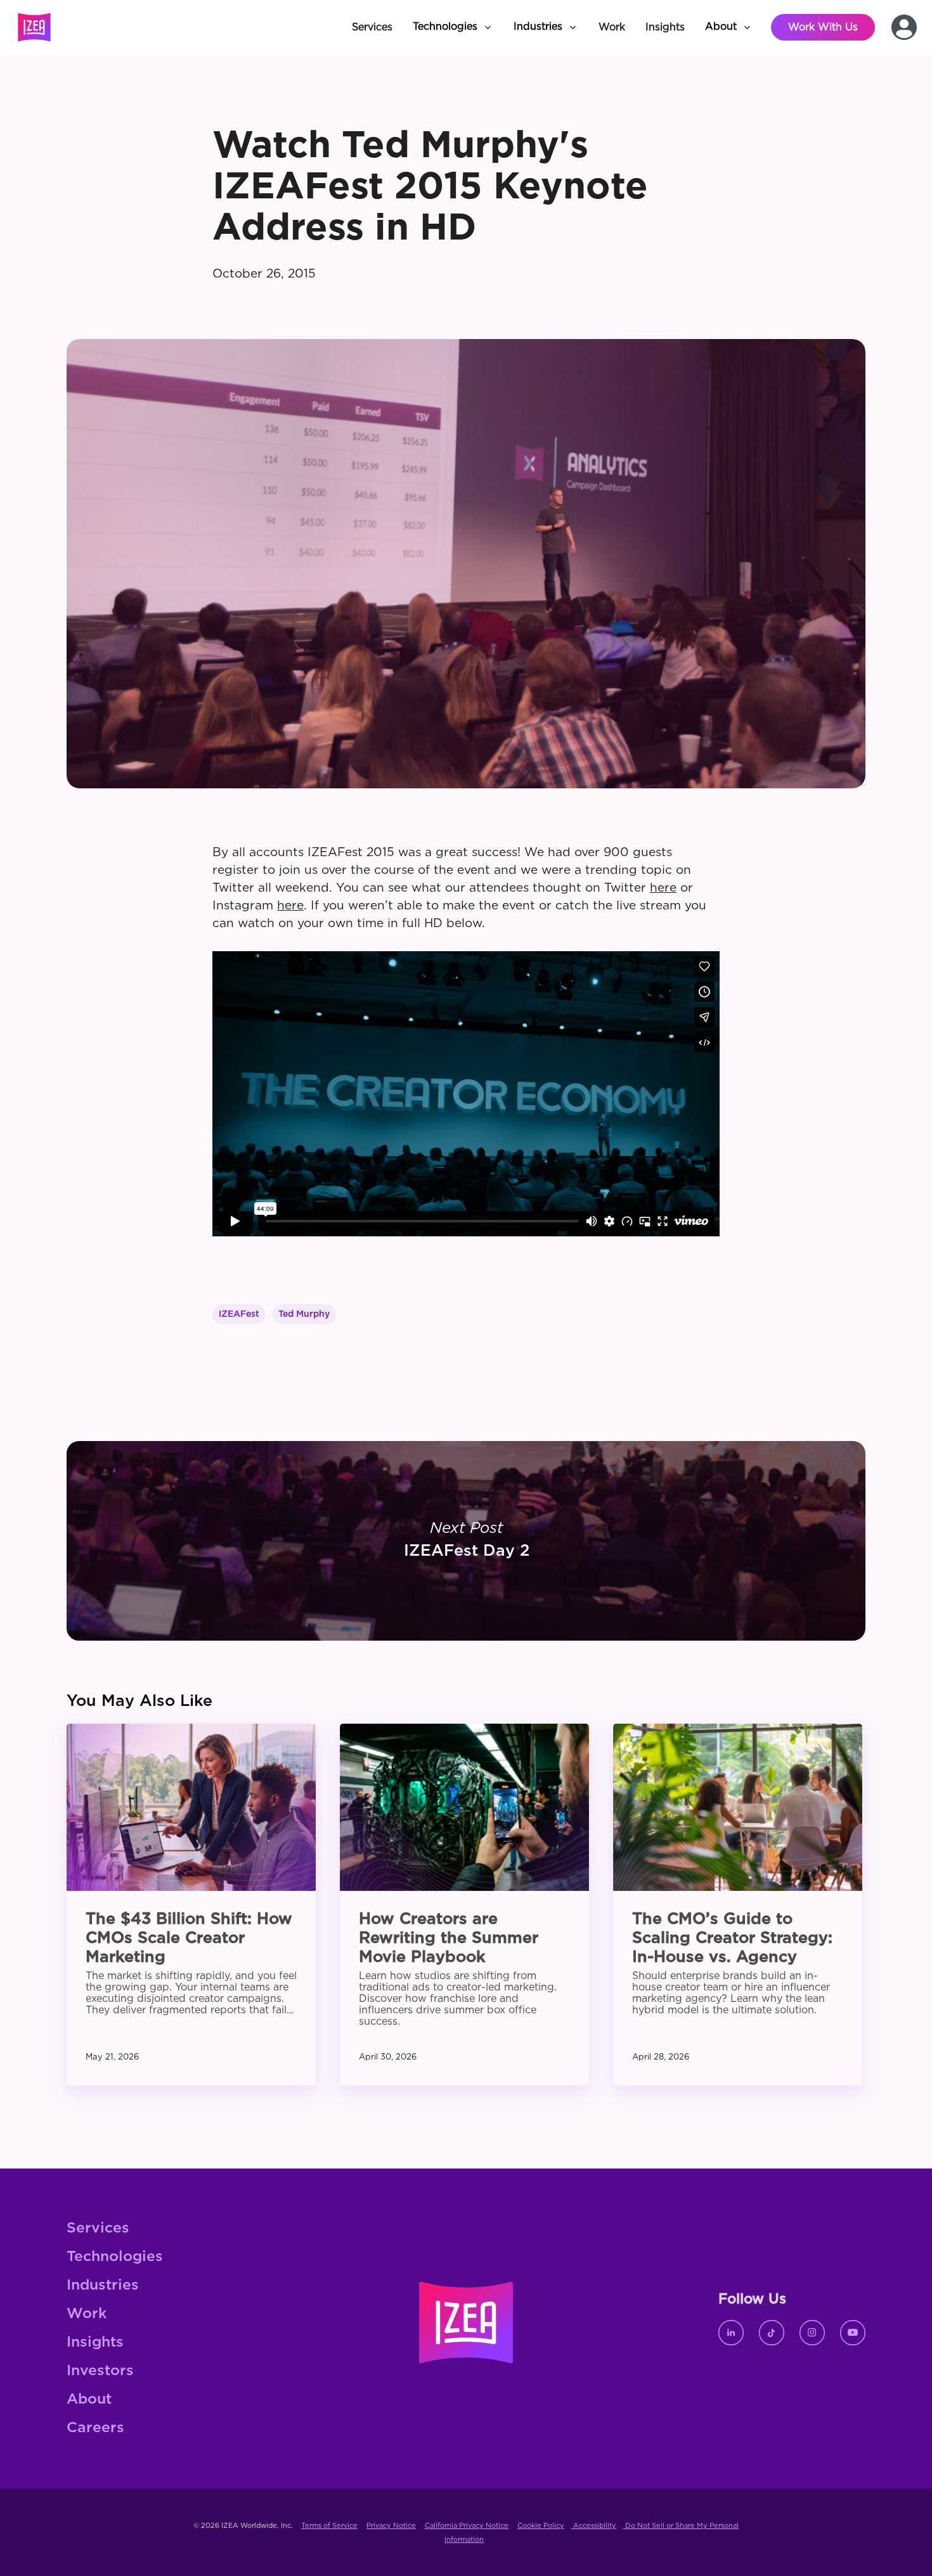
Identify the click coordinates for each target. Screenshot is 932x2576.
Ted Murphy (304, 1314)
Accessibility (594, 2526)
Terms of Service (329, 2526)
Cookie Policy (541, 2526)
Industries (103, 2285)
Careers (95, 2428)
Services (98, 2228)
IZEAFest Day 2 (466, 1541)
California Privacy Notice (467, 2526)
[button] (453, 27)
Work (87, 2314)
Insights (95, 2342)
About (89, 2400)
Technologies (115, 2257)
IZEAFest (239, 1314)
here (663, 888)
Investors (100, 2371)
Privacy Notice (391, 2526)
